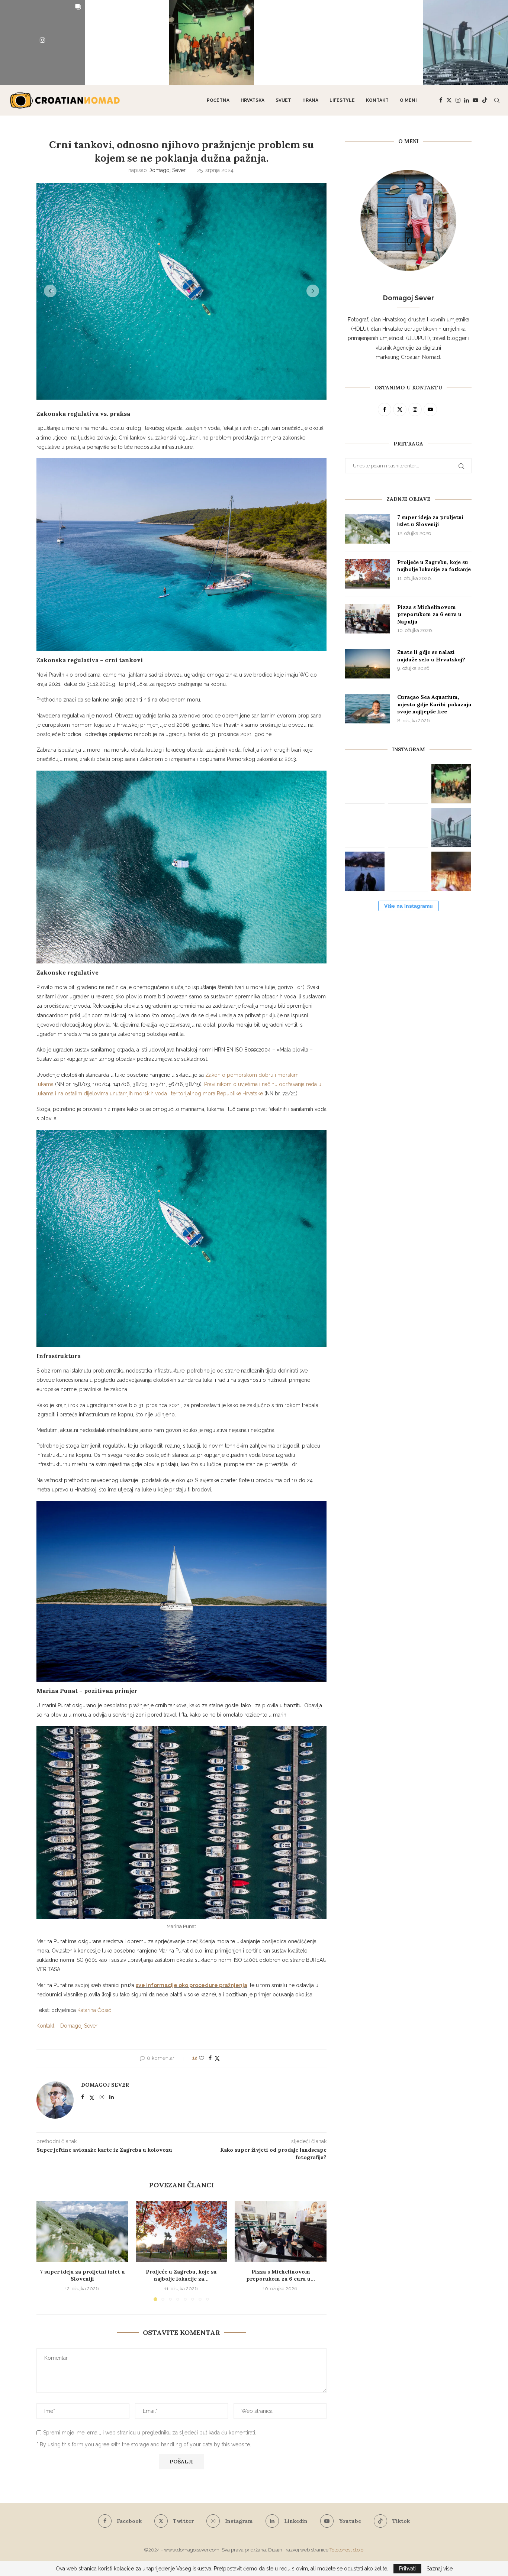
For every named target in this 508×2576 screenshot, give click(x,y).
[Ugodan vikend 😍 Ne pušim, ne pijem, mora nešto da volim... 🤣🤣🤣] (451, 871)
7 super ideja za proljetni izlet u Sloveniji (82, 2275)
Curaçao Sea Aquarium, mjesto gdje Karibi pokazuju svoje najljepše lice (434, 704)
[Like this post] (202, 2058)
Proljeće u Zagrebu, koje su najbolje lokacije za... (181, 2275)
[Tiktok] (485, 100)
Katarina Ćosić (94, 2010)
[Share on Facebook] (210, 2058)
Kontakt (377, 100)
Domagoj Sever (167, 170)
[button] (50, 291)
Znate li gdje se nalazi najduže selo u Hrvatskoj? (431, 656)
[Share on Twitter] (217, 2058)
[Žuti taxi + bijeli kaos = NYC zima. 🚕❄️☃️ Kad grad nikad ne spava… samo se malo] (408, 871)
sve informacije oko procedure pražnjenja (192, 1985)
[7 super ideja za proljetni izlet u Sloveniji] (82, 2231)
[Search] (497, 100)
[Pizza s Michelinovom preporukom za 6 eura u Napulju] (281, 2231)
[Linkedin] (467, 100)
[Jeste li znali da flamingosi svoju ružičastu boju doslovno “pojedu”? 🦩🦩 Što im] (381, 42)
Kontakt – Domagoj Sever (67, 2026)
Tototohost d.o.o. (347, 2550)
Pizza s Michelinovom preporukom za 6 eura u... (281, 2275)
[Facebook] (441, 100)
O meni (408, 100)
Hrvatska (253, 100)
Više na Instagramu (409, 906)
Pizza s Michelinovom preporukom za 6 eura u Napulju (429, 614)
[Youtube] (475, 100)
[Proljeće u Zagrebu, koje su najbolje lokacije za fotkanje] (182, 2231)
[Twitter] (449, 100)
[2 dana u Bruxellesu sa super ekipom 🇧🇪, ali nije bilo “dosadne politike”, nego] (212, 42)
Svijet (283, 100)
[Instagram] (458, 100)
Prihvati (407, 2569)
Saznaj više (440, 2569)
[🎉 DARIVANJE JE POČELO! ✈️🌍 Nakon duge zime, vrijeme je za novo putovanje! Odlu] (127, 42)
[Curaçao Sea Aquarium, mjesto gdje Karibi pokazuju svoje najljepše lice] (367, 709)
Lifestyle (342, 100)
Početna (218, 100)
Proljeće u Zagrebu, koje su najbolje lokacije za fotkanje (434, 566)
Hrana (310, 100)
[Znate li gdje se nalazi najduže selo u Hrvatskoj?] (367, 664)
